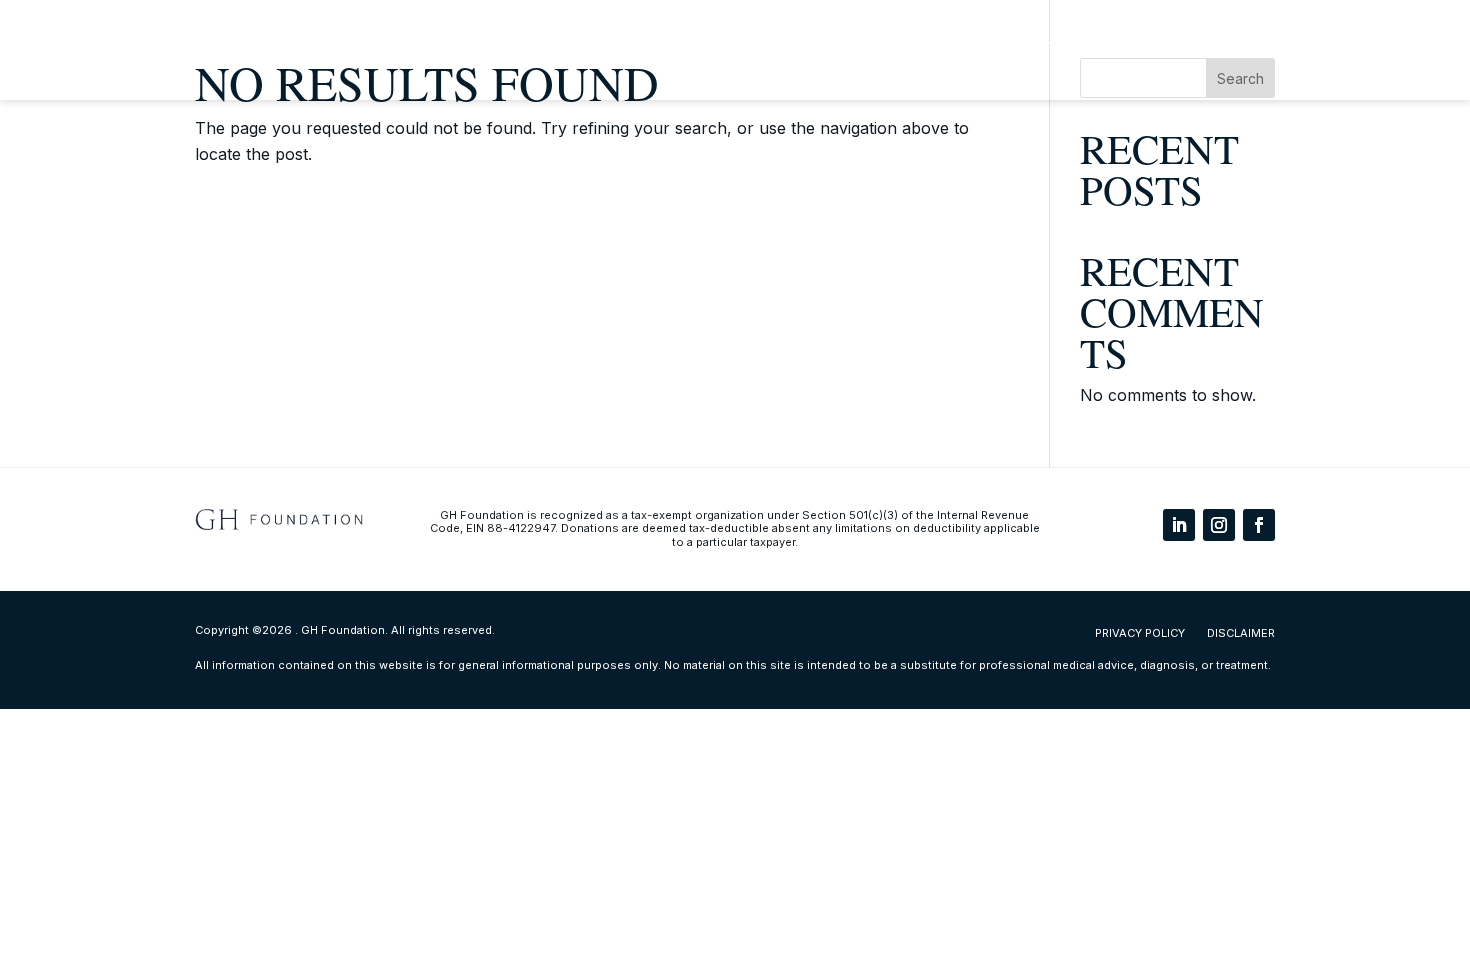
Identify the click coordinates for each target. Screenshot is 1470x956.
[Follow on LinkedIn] (1179, 525)
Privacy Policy (1140, 633)
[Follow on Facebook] (1259, 525)
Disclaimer (1241, 633)
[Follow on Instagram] (1219, 525)
